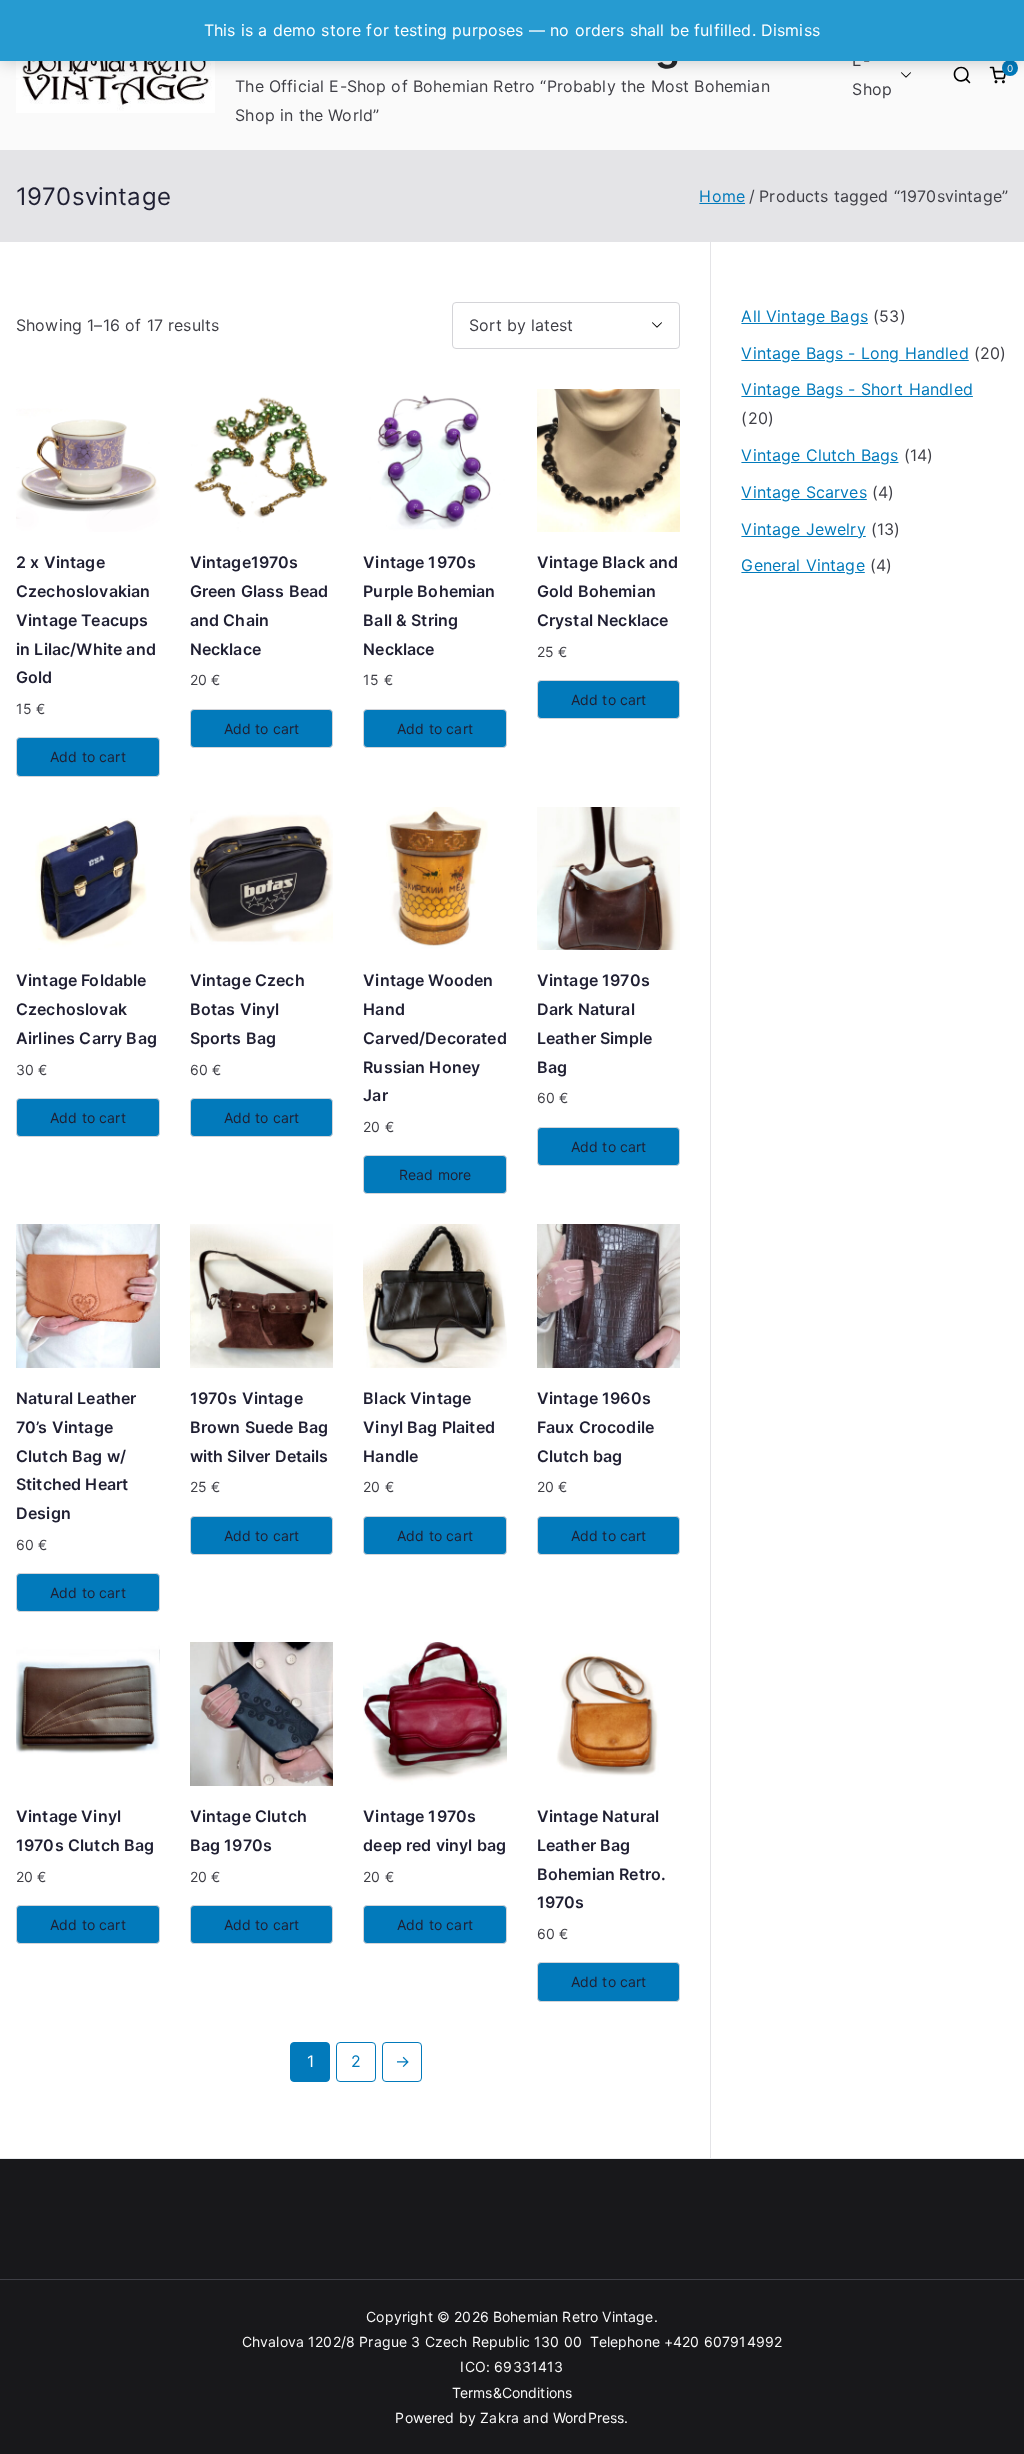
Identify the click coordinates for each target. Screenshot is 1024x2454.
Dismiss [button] (790, 30)
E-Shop (872, 74)
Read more (435, 1174)
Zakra (499, 2417)
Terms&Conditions (512, 2392)
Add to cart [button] (88, 756)
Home (722, 196)
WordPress (588, 2417)
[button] (902, 75)
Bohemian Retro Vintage (573, 2316)
